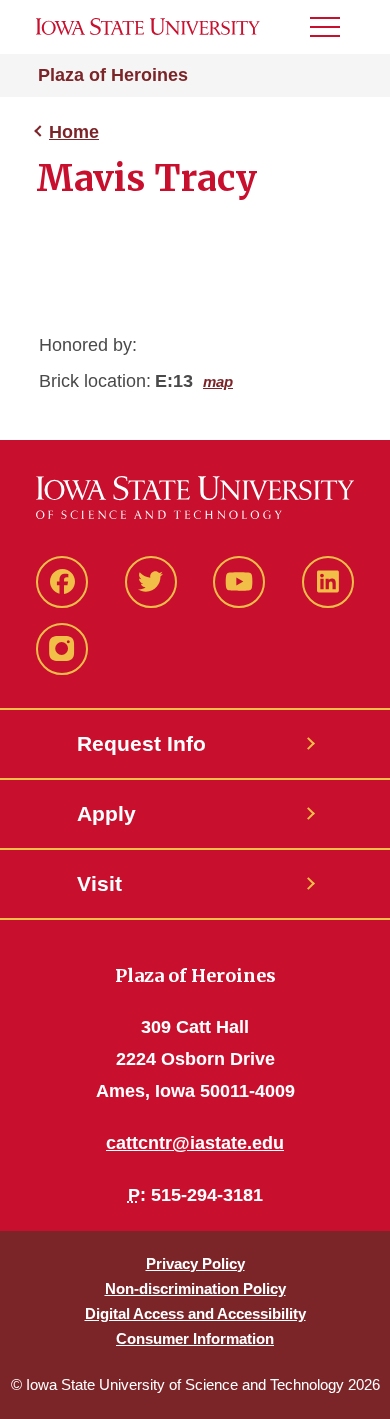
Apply (106, 813)
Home (74, 132)
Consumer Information (195, 1338)
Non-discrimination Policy (195, 1288)
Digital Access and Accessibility (195, 1313)
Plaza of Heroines (113, 75)
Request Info (141, 743)
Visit (99, 883)
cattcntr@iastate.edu (195, 1143)
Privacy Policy (195, 1263)
